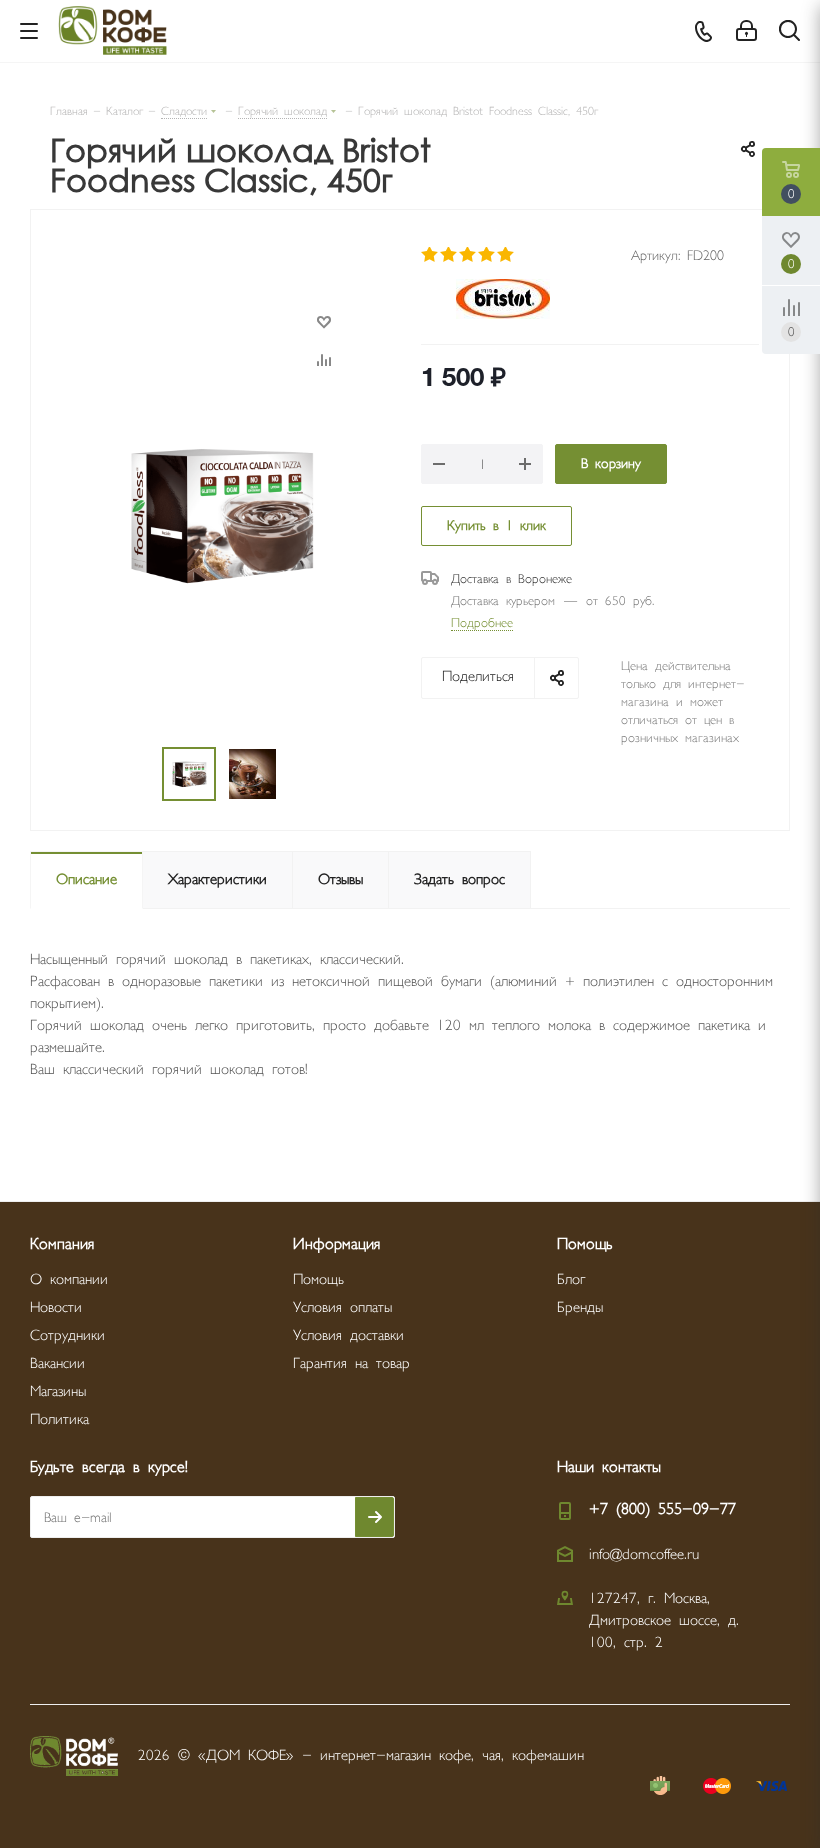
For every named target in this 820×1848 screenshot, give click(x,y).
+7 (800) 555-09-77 (662, 1509)
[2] (449, 255)
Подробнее (482, 623)
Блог (571, 1279)
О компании (69, 1279)
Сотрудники (67, 1335)
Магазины (58, 1391)
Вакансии (57, 1363)
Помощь (318, 1279)
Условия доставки (348, 1335)
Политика (59, 1419)
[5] (506, 255)
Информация (336, 1244)
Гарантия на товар (351, 1363)
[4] (487, 255)
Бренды (580, 1307)
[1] (430, 255)
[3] (468, 255)
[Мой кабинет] (746, 31)
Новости (56, 1307)
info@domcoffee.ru (644, 1554)
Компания (62, 1244)
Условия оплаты (342, 1307)
